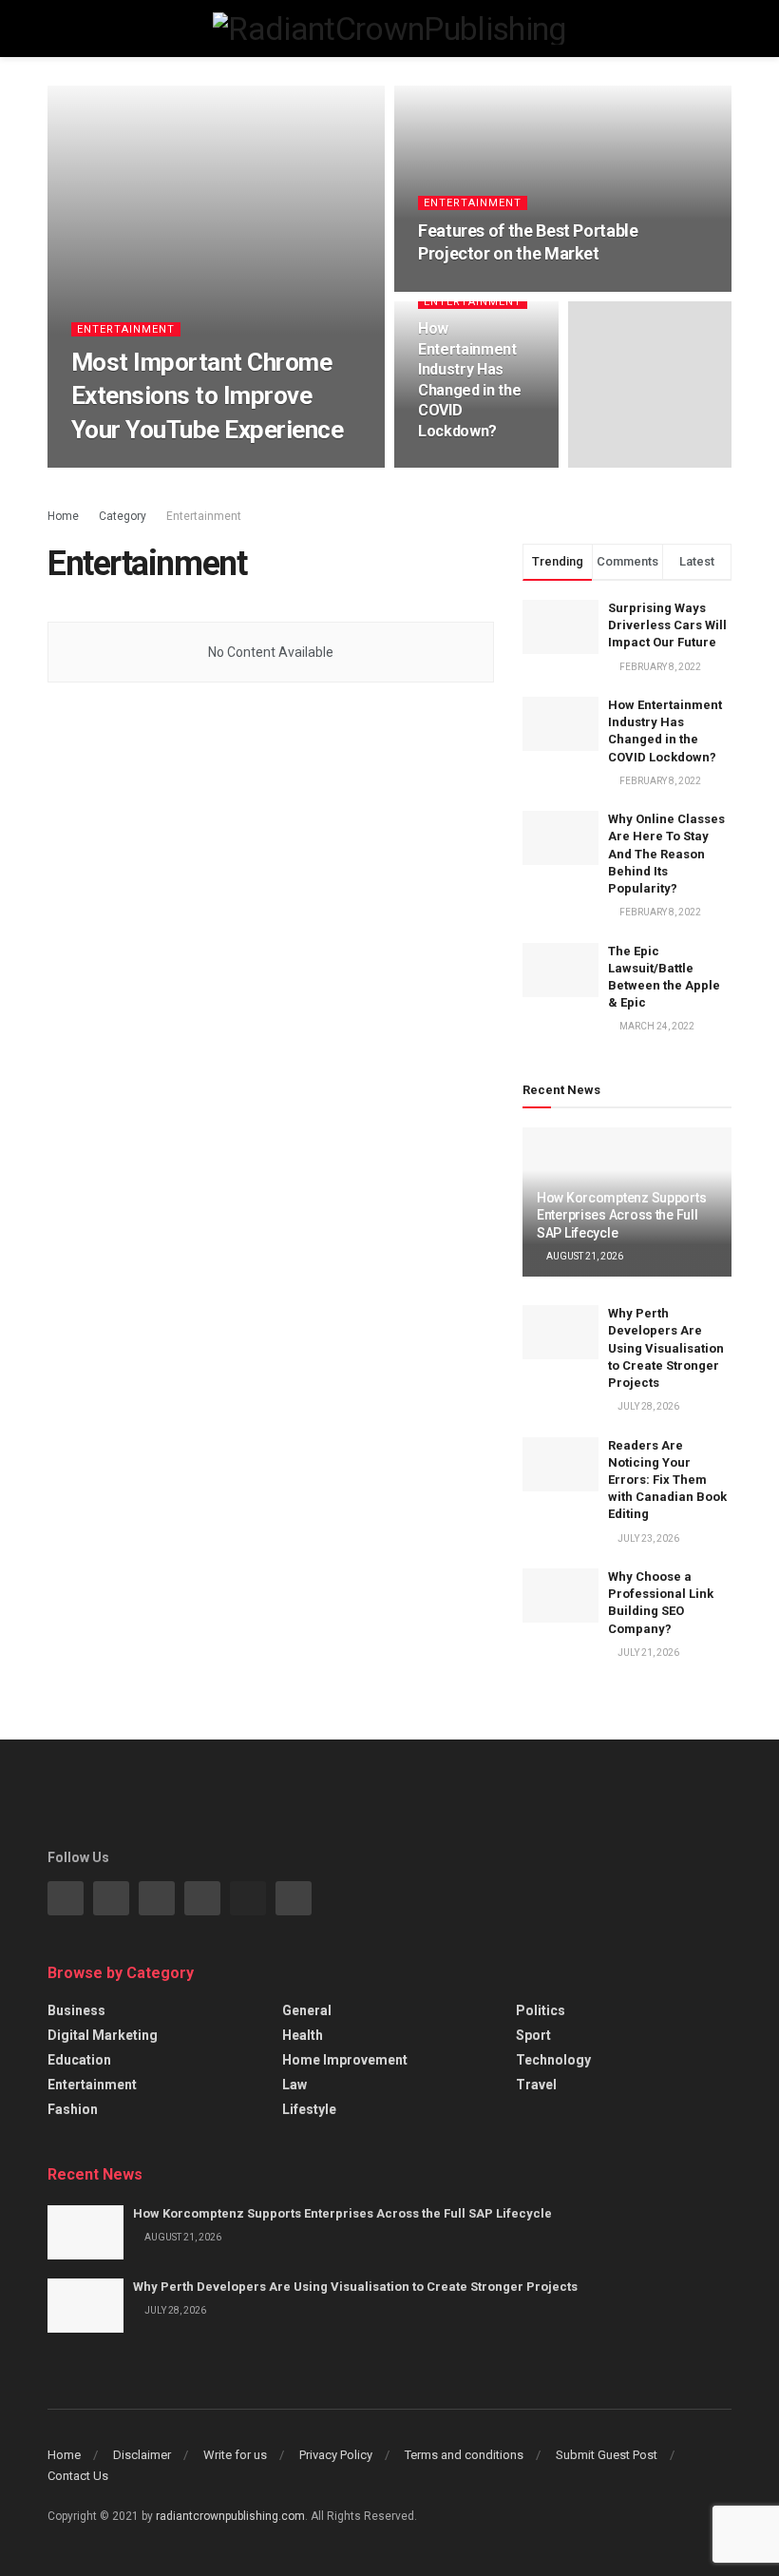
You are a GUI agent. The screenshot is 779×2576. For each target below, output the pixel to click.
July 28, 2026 (647, 1406)
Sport (533, 2035)
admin (100, 466)
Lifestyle (309, 2109)
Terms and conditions (464, 2455)
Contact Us (78, 2476)
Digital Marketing (103, 2035)
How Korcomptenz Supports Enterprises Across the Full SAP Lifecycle (621, 1215)
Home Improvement (345, 2060)
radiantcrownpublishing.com (230, 2516)
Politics (541, 2010)
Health (303, 2035)
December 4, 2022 (177, 466)
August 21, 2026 (584, 1256)
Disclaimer (142, 2455)
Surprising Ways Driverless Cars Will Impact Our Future (667, 625)
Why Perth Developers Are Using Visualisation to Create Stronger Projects (666, 1348)
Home (63, 516)
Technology (553, 2060)
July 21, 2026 (647, 1653)
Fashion (73, 2109)
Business (76, 2010)
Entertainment (126, 329)
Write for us (235, 2455)
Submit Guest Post (607, 2455)
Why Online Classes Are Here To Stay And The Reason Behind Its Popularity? (666, 854)
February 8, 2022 (467, 466)
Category (123, 516)
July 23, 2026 (647, 1538)
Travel (536, 2085)
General (307, 2010)
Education (79, 2060)
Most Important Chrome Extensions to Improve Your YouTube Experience (207, 395)
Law (294, 2085)
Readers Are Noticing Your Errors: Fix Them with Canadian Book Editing (667, 1480)
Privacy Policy (336, 2455)
